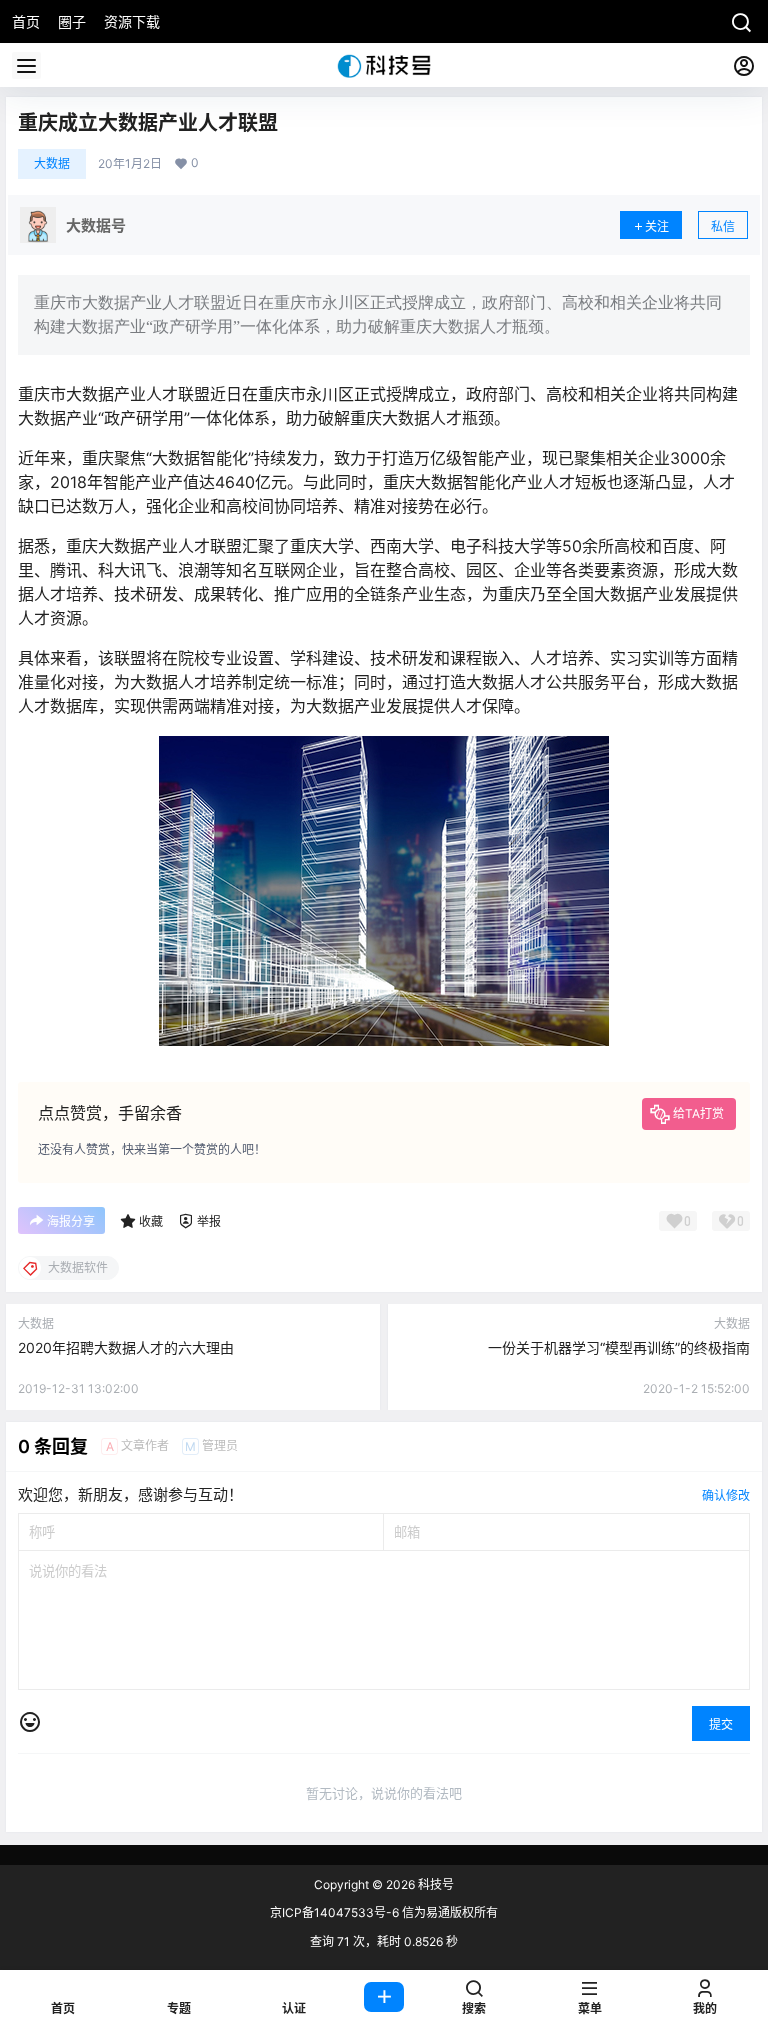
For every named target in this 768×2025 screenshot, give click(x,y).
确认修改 (726, 1495)
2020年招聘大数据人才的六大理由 (126, 1347)
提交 (721, 1724)
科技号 (434, 1884)
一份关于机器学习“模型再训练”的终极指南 (619, 1347)
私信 (723, 226)
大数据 (52, 163)
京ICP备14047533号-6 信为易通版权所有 (384, 1912)
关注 (657, 226)
